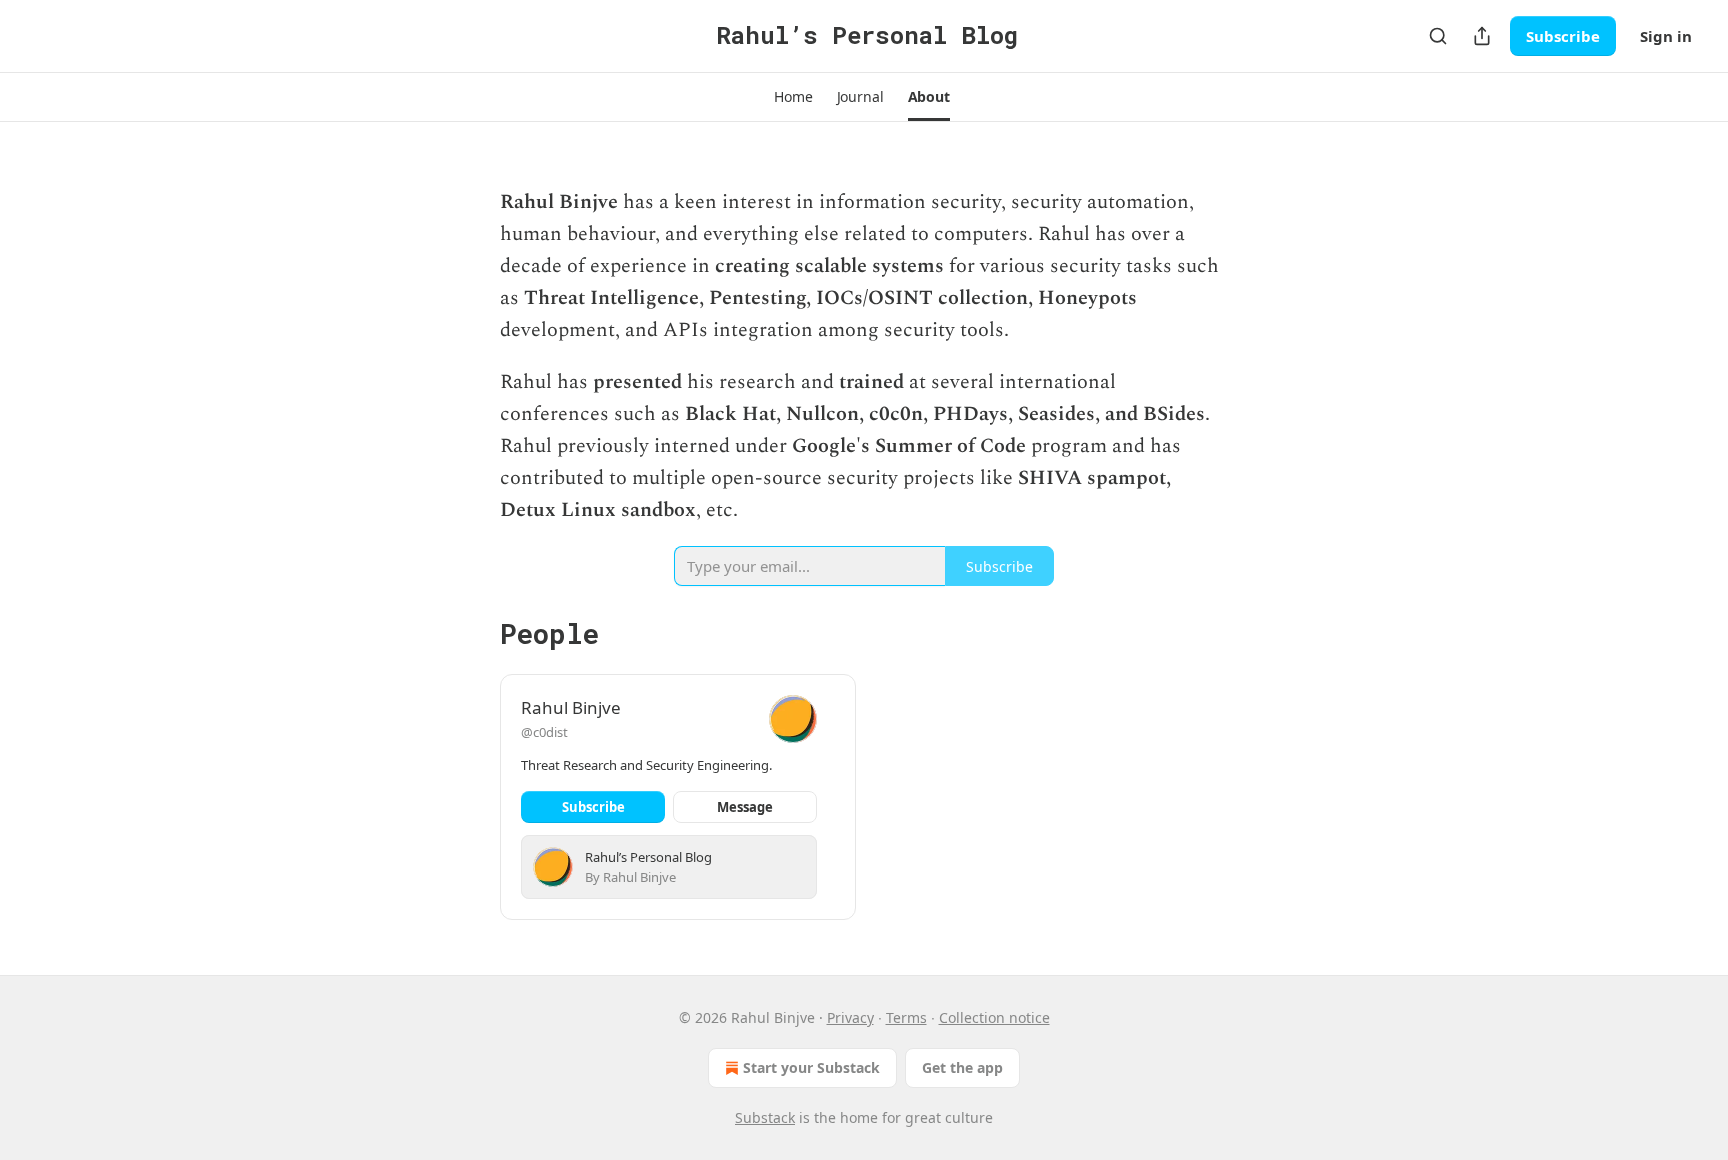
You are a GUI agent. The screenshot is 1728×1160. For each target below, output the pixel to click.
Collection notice (994, 1017)
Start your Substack (811, 1067)
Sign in (1666, 36)
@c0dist (544, 732)
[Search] (1438, 36)
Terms (906, 1017)
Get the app (962, 1067)
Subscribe (1563, 36)
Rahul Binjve (571, 707)
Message (745, 807)
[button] (793, 97)
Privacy (850, 1017)
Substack (765, 1117)
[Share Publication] (1482, 36)
